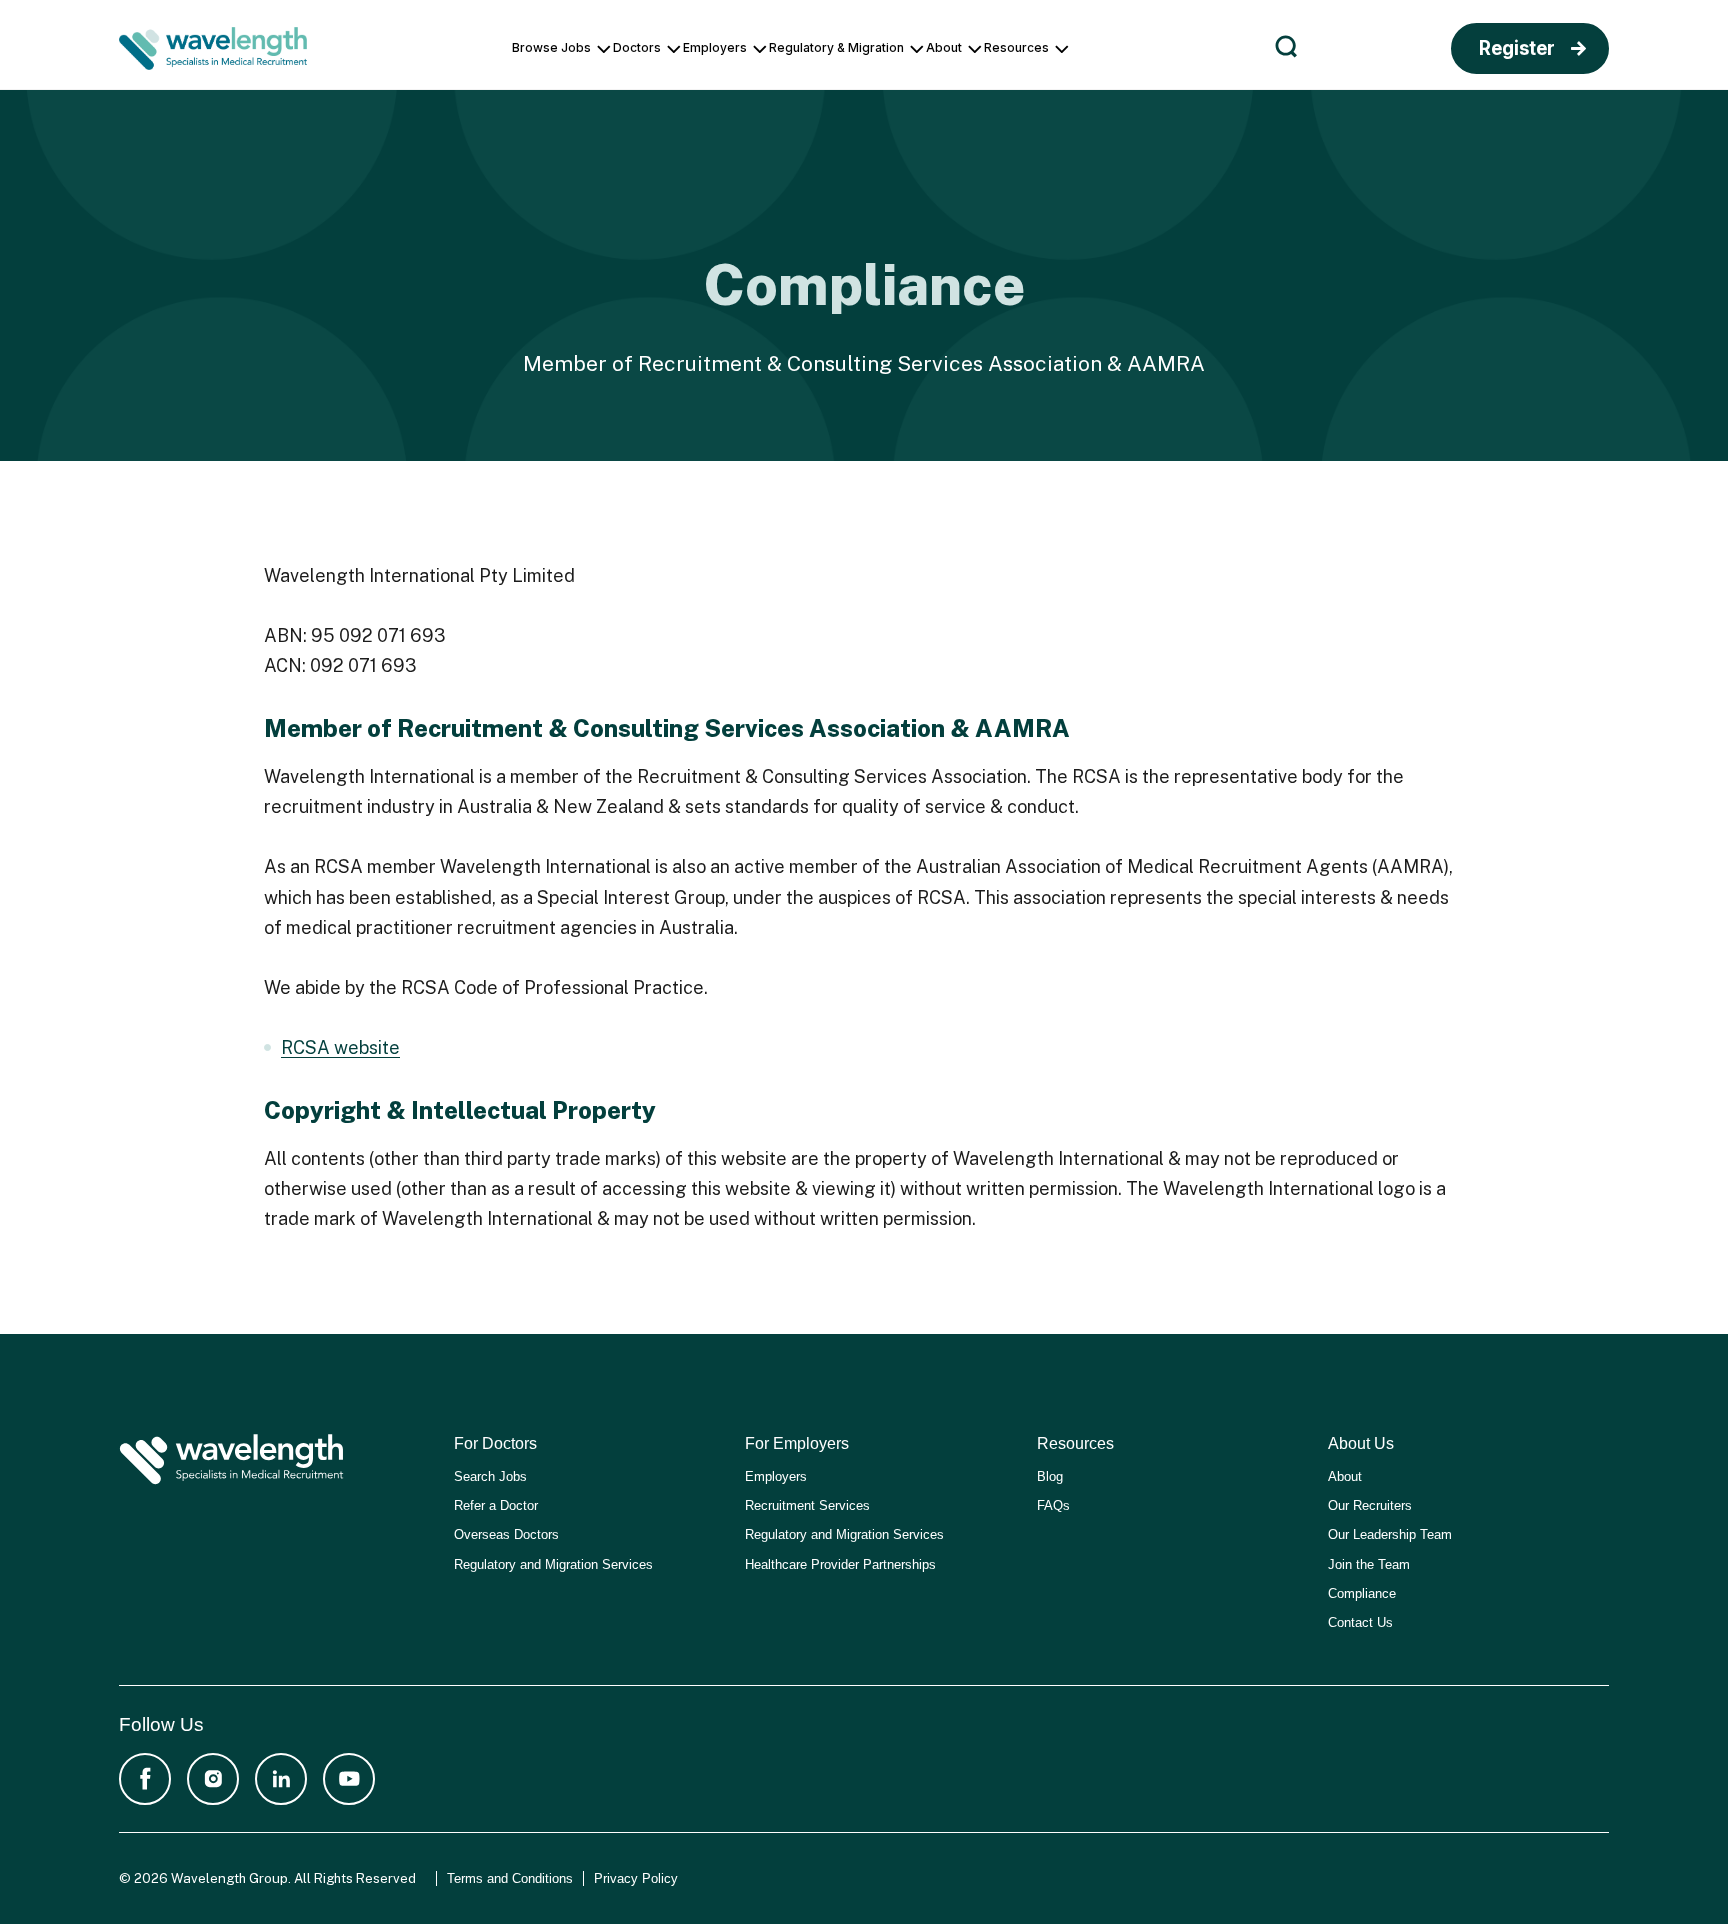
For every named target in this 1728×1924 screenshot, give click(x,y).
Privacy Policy (636, 1878)
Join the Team (1369, 1564)
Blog (1050, 1476)
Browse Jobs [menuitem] (551, 47)
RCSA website (340, 1047)
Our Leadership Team (1390, 1534)
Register (1517, 48)
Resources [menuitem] (1016, 47)
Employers (776, 1476)
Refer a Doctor (496, 1505)
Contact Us (1360, 1622)
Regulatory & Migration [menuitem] (836, 47)
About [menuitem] (944, 47)
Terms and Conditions (510, 1878)
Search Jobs (490, 1476)
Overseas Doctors (506, 1534)
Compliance (1362, 1593)
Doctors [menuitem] (637, 47)
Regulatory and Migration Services (553, 1564)
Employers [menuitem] (715, 47)
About (1345, 1476)
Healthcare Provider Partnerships (840, 1564)
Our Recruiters (1370, 1505)
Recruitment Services (807, 1505)
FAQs (1053, 1505)
